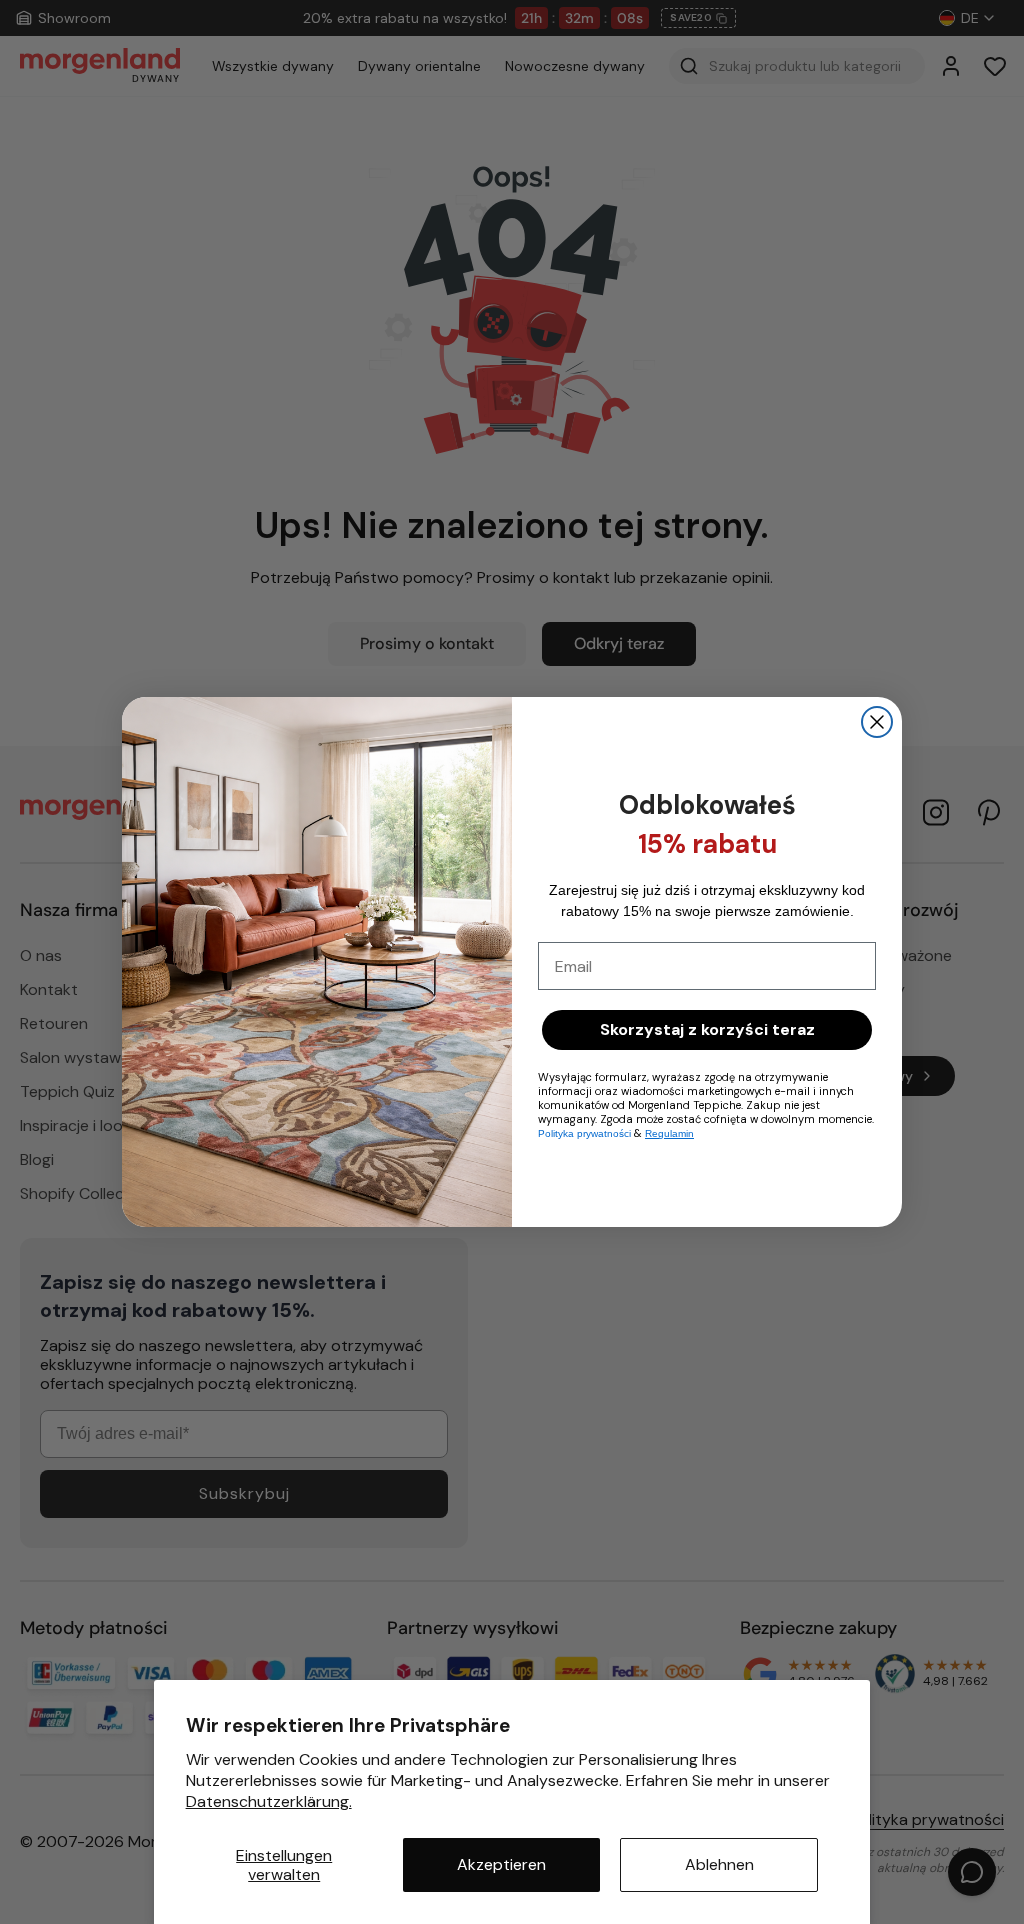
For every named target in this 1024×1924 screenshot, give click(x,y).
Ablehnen (719, 1864)
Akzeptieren (501, 1864)
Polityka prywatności (584, 1133)
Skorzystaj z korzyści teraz (707, 1029)
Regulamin (669, 1133)
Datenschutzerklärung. (269, 1801)
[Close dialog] (877, 722)
